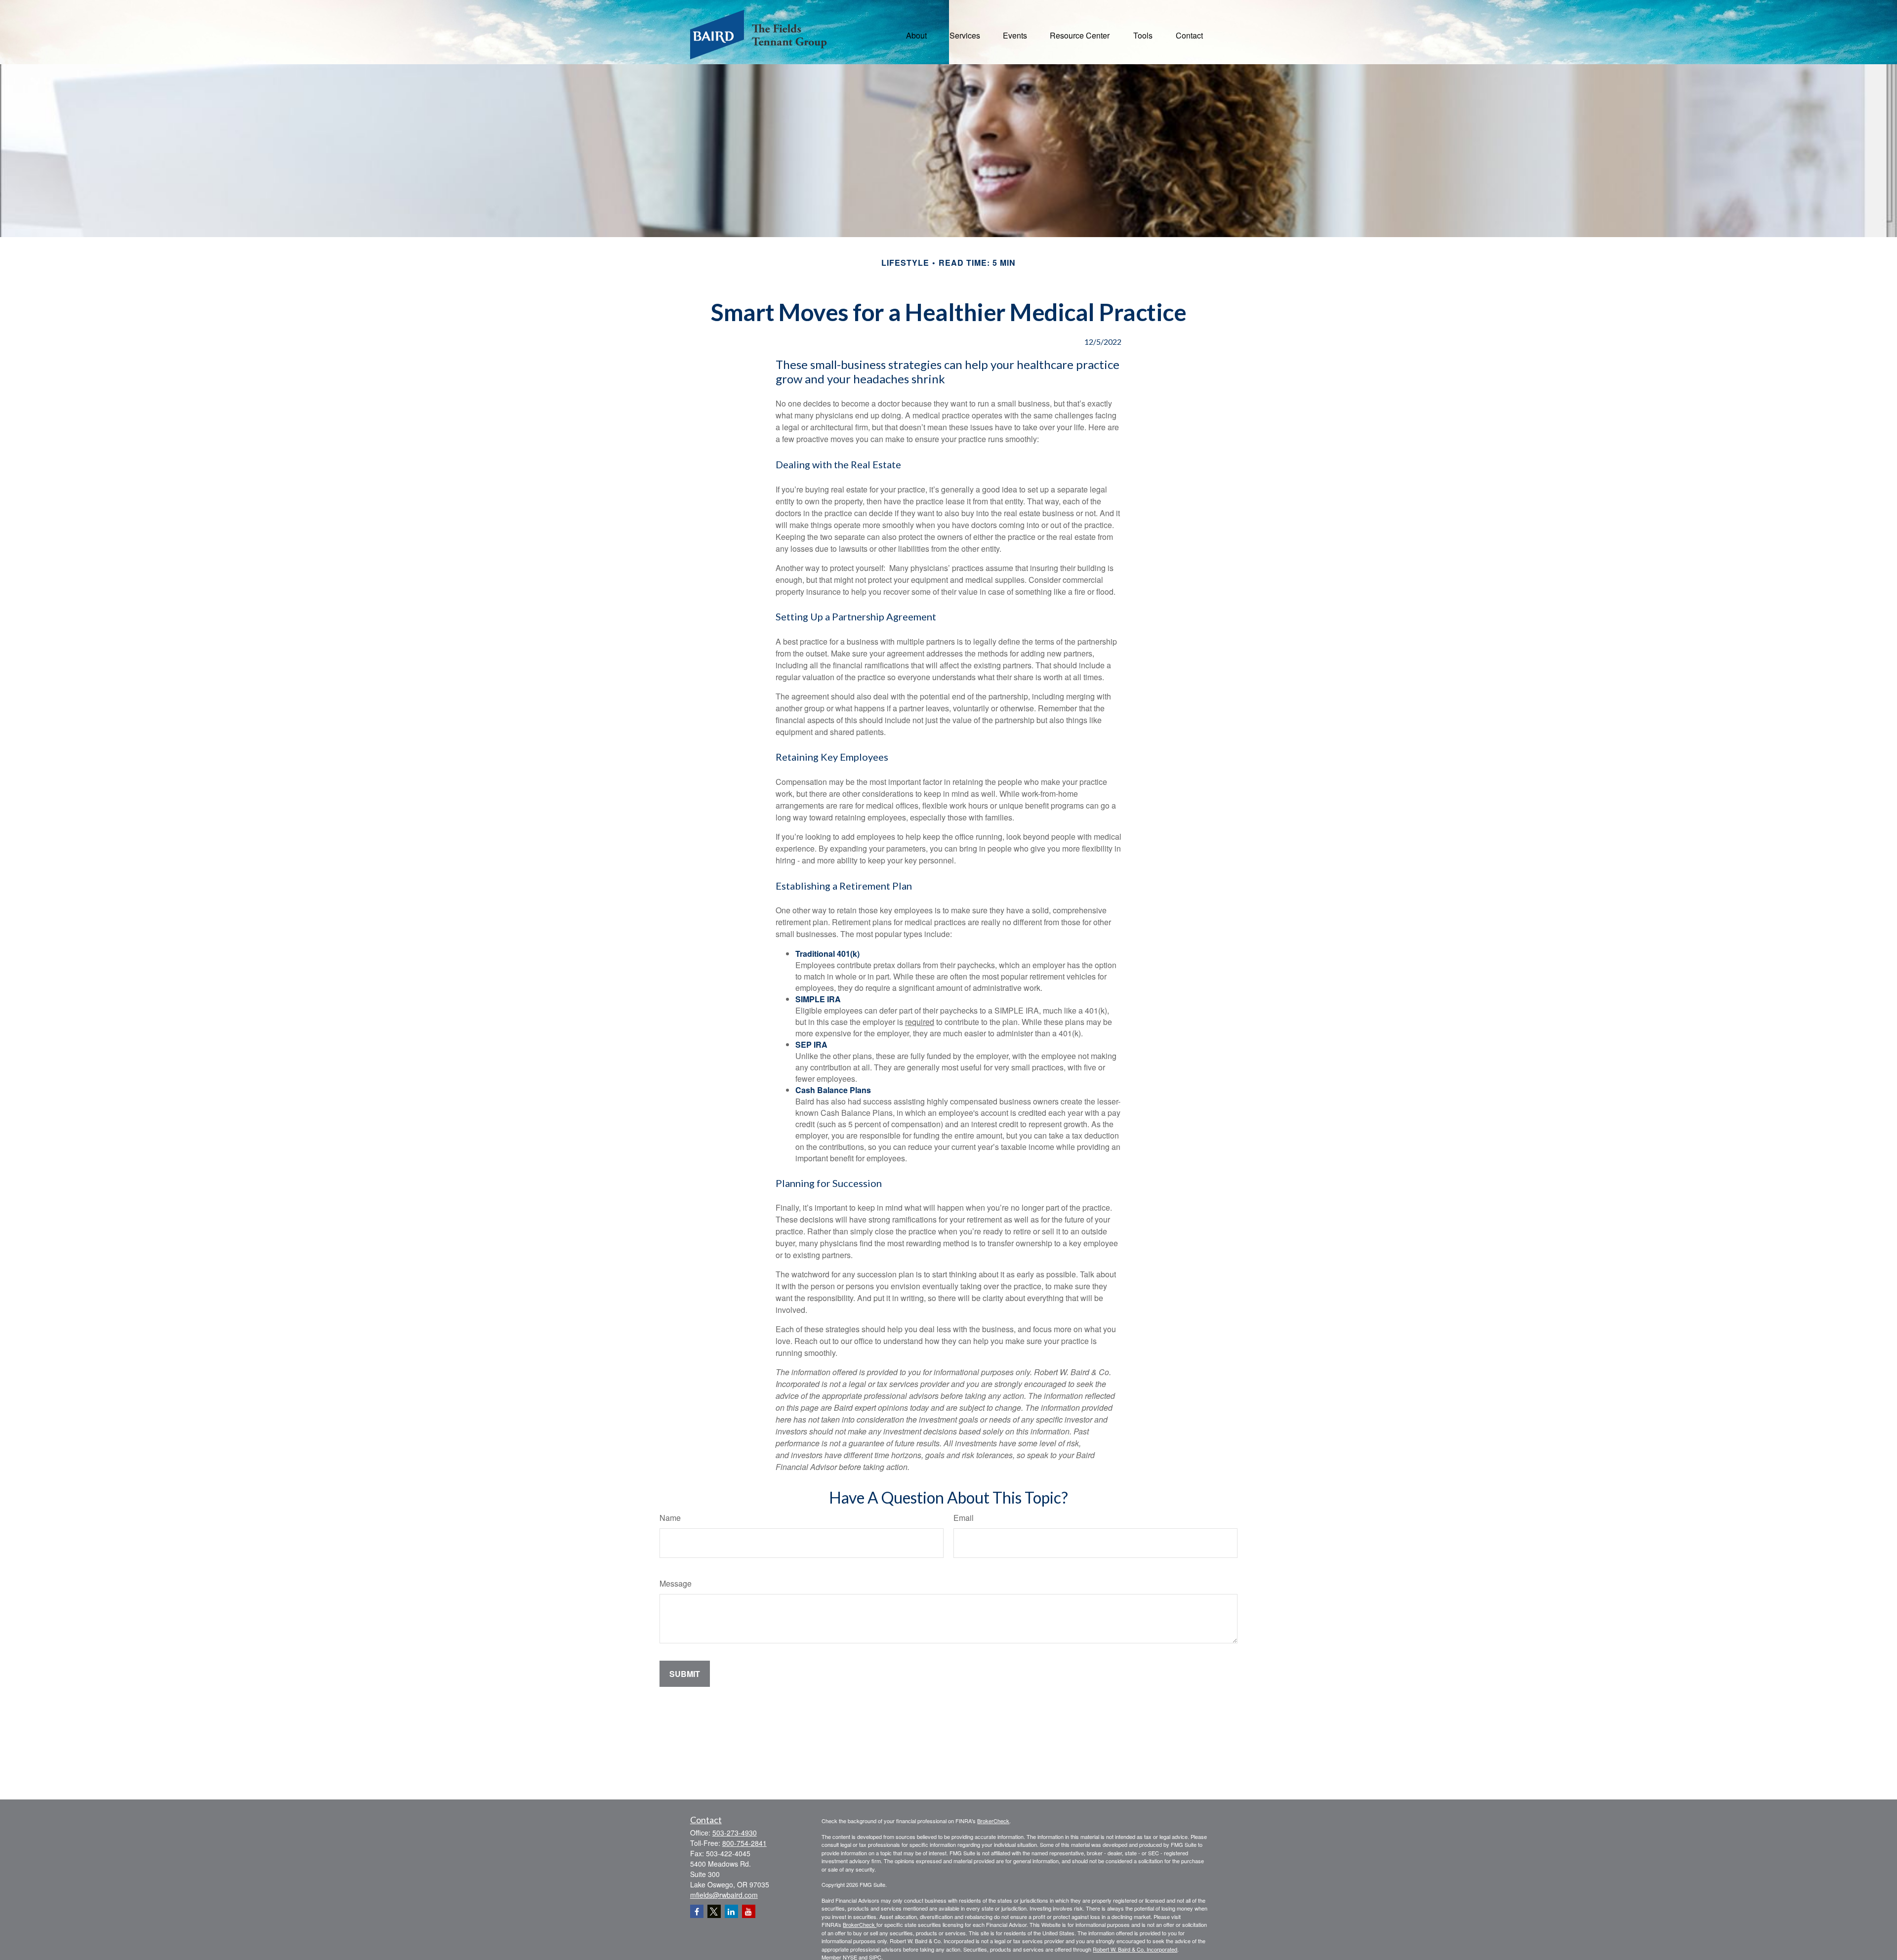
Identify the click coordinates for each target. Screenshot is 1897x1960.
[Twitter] (714, 1911)
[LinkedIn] (731, 1911)
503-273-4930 (735, 1833)
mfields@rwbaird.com (724, 1895)
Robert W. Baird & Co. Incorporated (1135, 1949)
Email (964, 1518)
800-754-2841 (744, 1843)
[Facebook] (697, 1911)
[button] (916, 34)
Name (670, 1518)
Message (676, 1583)
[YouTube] (749, 1911)
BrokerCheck (993, 1821)
